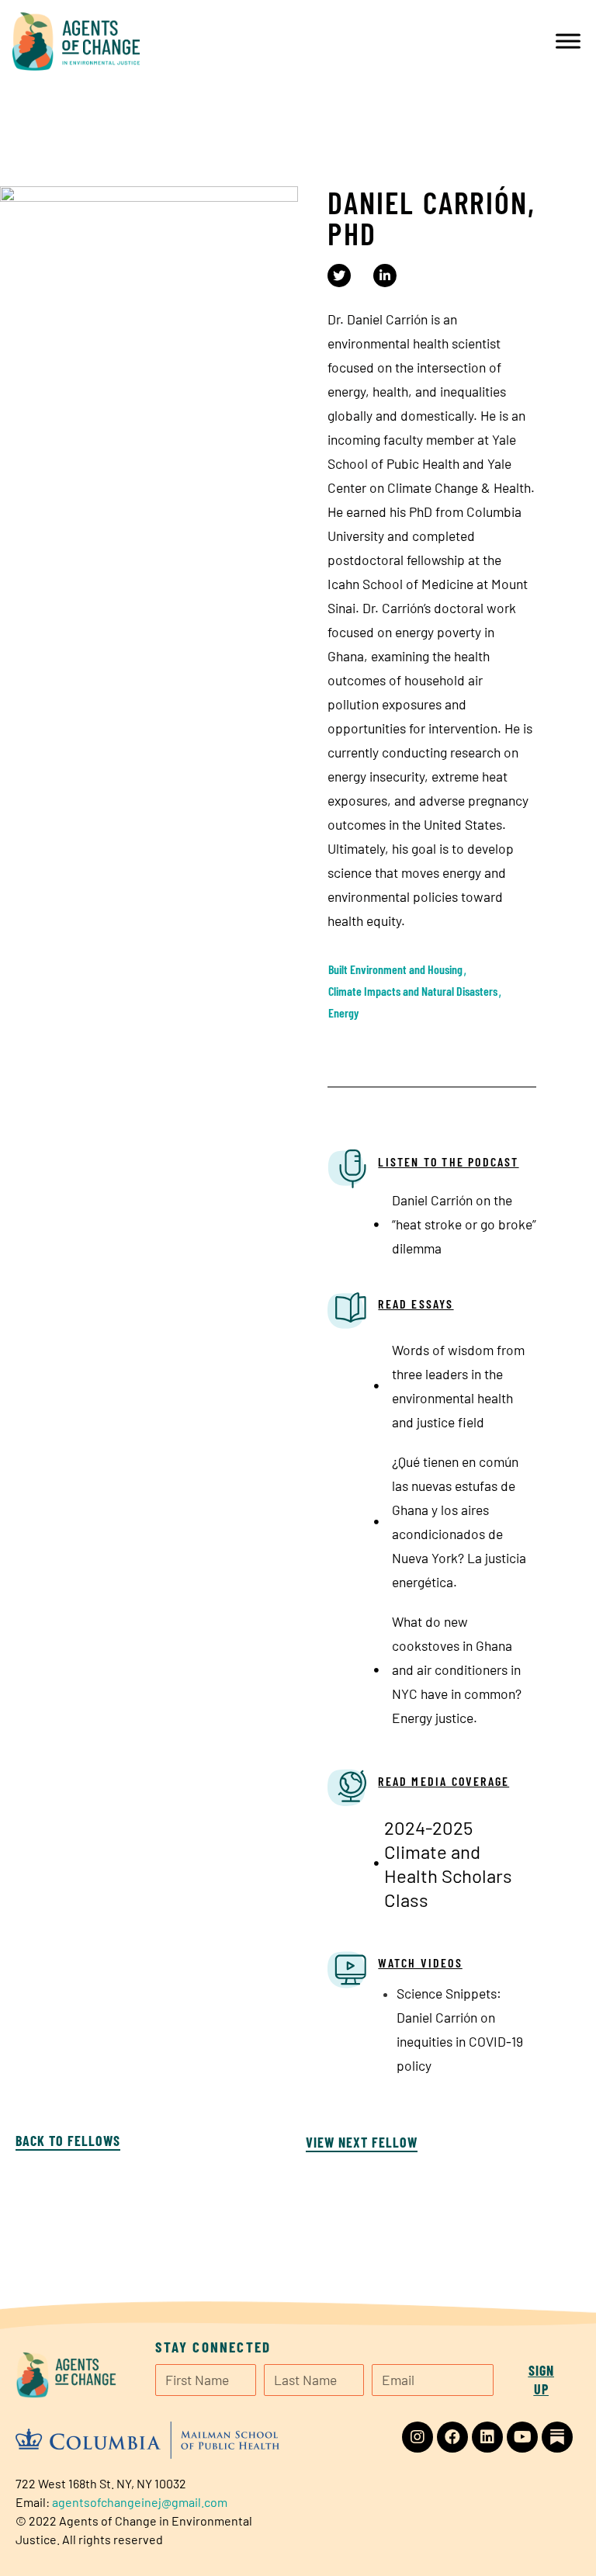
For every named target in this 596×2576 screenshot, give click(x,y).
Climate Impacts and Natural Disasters (413, 991)
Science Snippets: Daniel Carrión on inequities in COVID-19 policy (460, 2029)
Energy (343, 1012)
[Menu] (568, 41)
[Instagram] (418, 2437)
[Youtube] (522, 2437)
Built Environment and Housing (395, 969)
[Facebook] (452, 2437)
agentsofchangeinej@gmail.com (140, 2502)
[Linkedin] (487, 2437)
